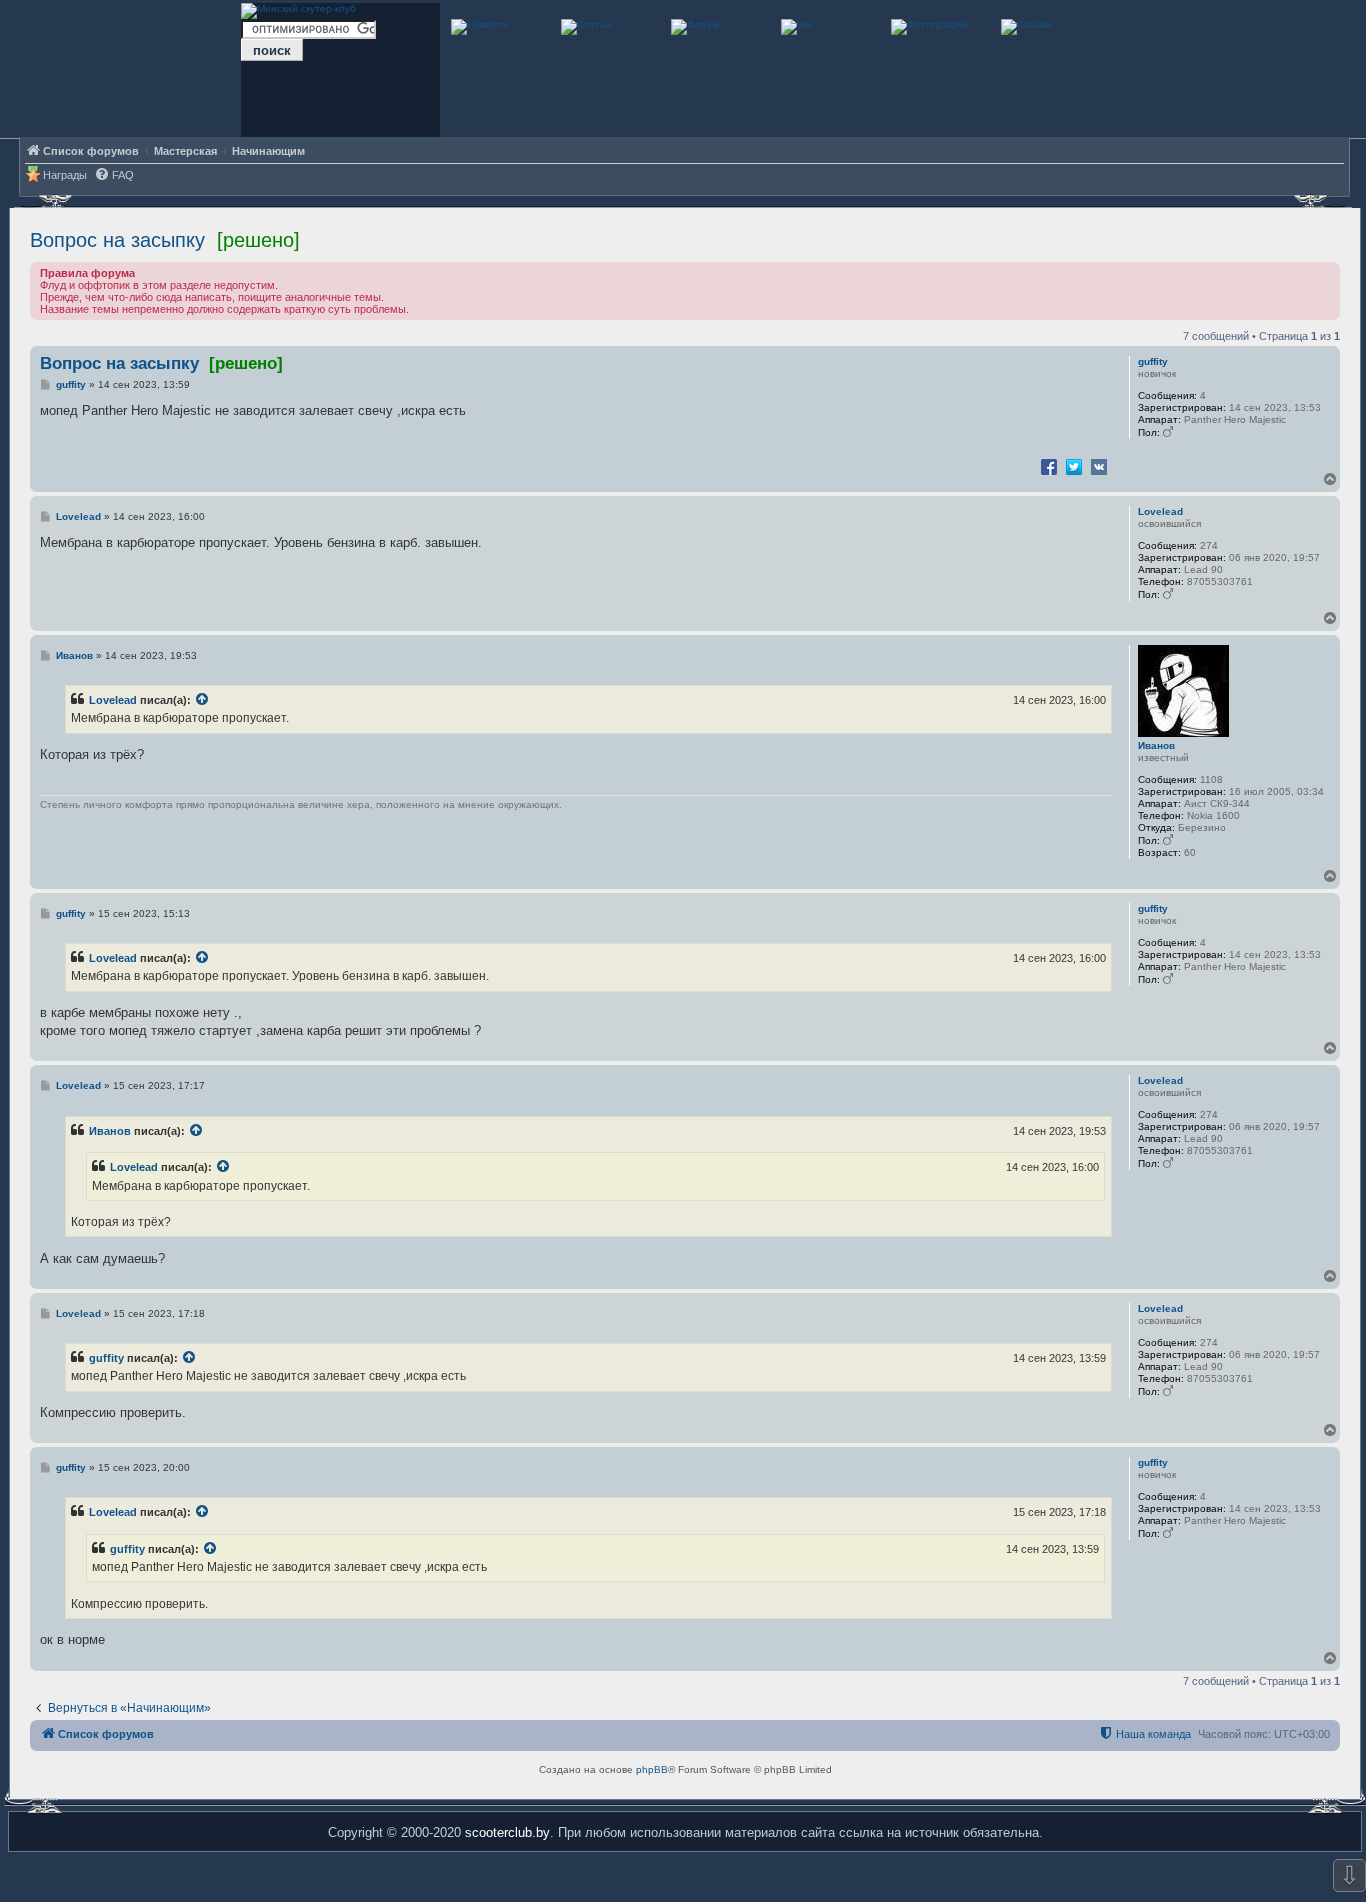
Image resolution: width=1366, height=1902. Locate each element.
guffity (1153, 361)
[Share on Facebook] (1049, 466)
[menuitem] (114, 175)
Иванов (1156, 745)
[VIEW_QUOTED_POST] (203, 700)
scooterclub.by (507, 1832)
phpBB (652, 1769)
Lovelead (1160, 511)
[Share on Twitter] (1074, 466)
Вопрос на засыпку (117, 240)
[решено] (258, 240)
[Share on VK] (1099, 466)
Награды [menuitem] (65, 175)
